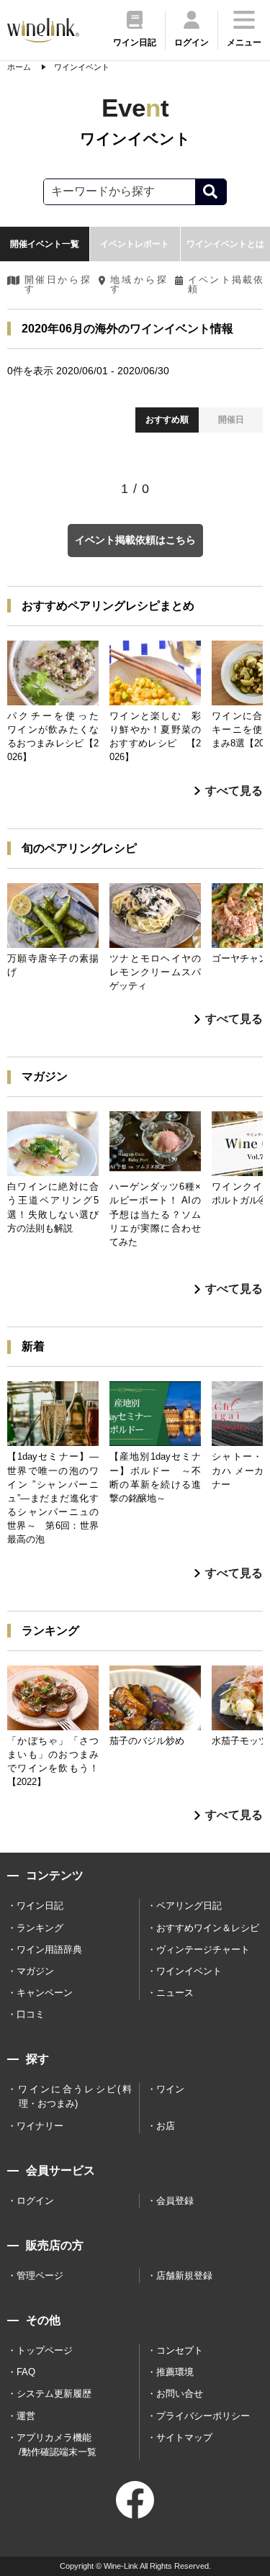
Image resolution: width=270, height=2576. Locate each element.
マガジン (35, 1971)
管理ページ (40, 2276)
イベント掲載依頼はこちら (135, 540)
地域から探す (138, 285)
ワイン (170, 2089)
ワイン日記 (40, 1906)
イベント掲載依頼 (225, 285)
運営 (26, 2416)
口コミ (31, 2014)
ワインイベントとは (225, 244)
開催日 (231, 420)
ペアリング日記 (189, 1906)
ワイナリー (40, 2126)
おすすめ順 (167, 420)
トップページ (45, 2350)
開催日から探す (57, 285)
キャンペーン (45, 1993)
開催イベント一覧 (45, 244)
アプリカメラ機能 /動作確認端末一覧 (57, 2445)
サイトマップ (184, 2437)
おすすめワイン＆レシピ (208, 1928)
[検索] (211, 192)
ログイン (35, 2201)
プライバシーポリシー (203, 2416)
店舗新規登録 (184, 2276)
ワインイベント (189, 1971)
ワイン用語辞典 (49, 1949)
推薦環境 (175, 2372)
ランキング (40, 1928)
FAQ (26, 2372)
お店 (166, 2126)
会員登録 (175, 2201)
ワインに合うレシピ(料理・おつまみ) (75, 2096)
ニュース (175, 1993)
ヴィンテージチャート (203, 1949)
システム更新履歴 (54, 2394)
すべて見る (234, 791)
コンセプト (180, 2350)
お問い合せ (180, 2394)
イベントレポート (135, 244)
